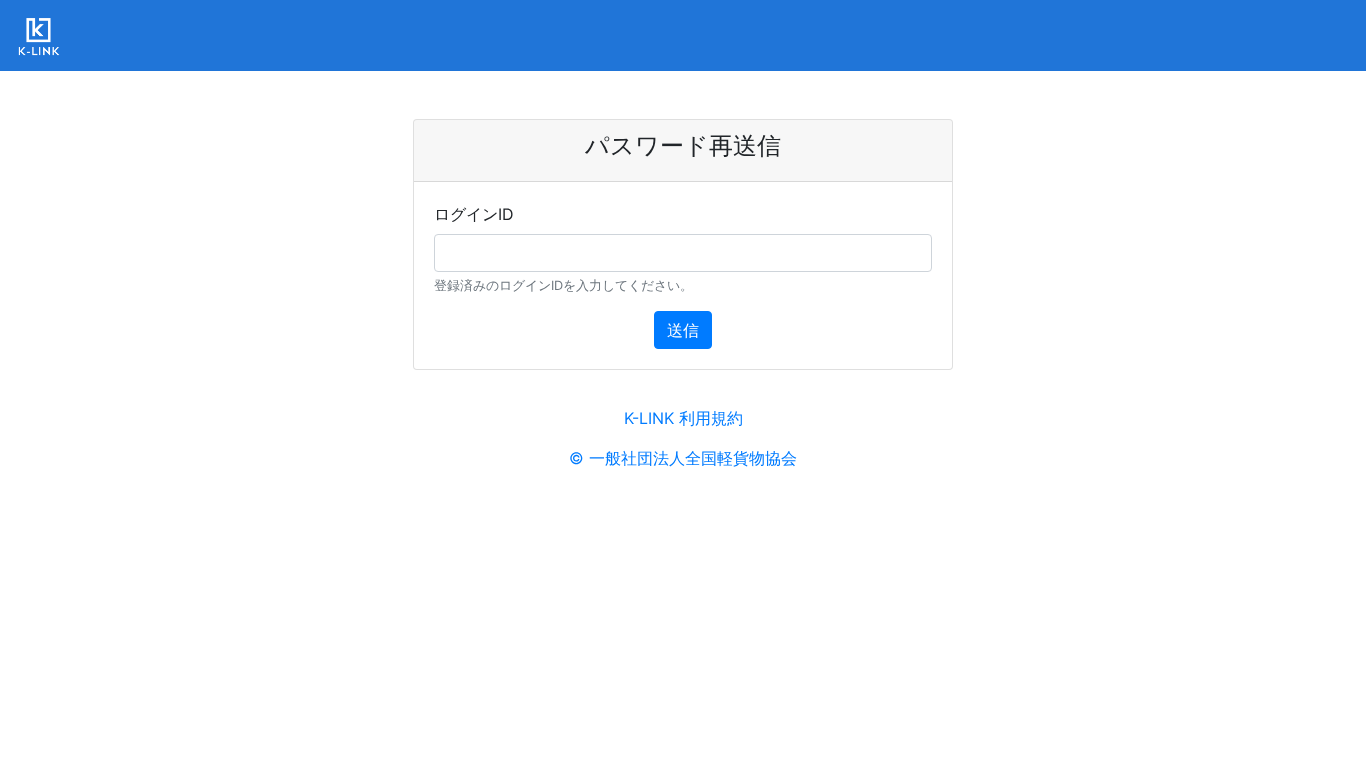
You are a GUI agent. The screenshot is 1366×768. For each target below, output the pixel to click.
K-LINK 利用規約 (683, 418)
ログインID (474, 214)
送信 (683, 330)
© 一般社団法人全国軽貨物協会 (683, 458)
